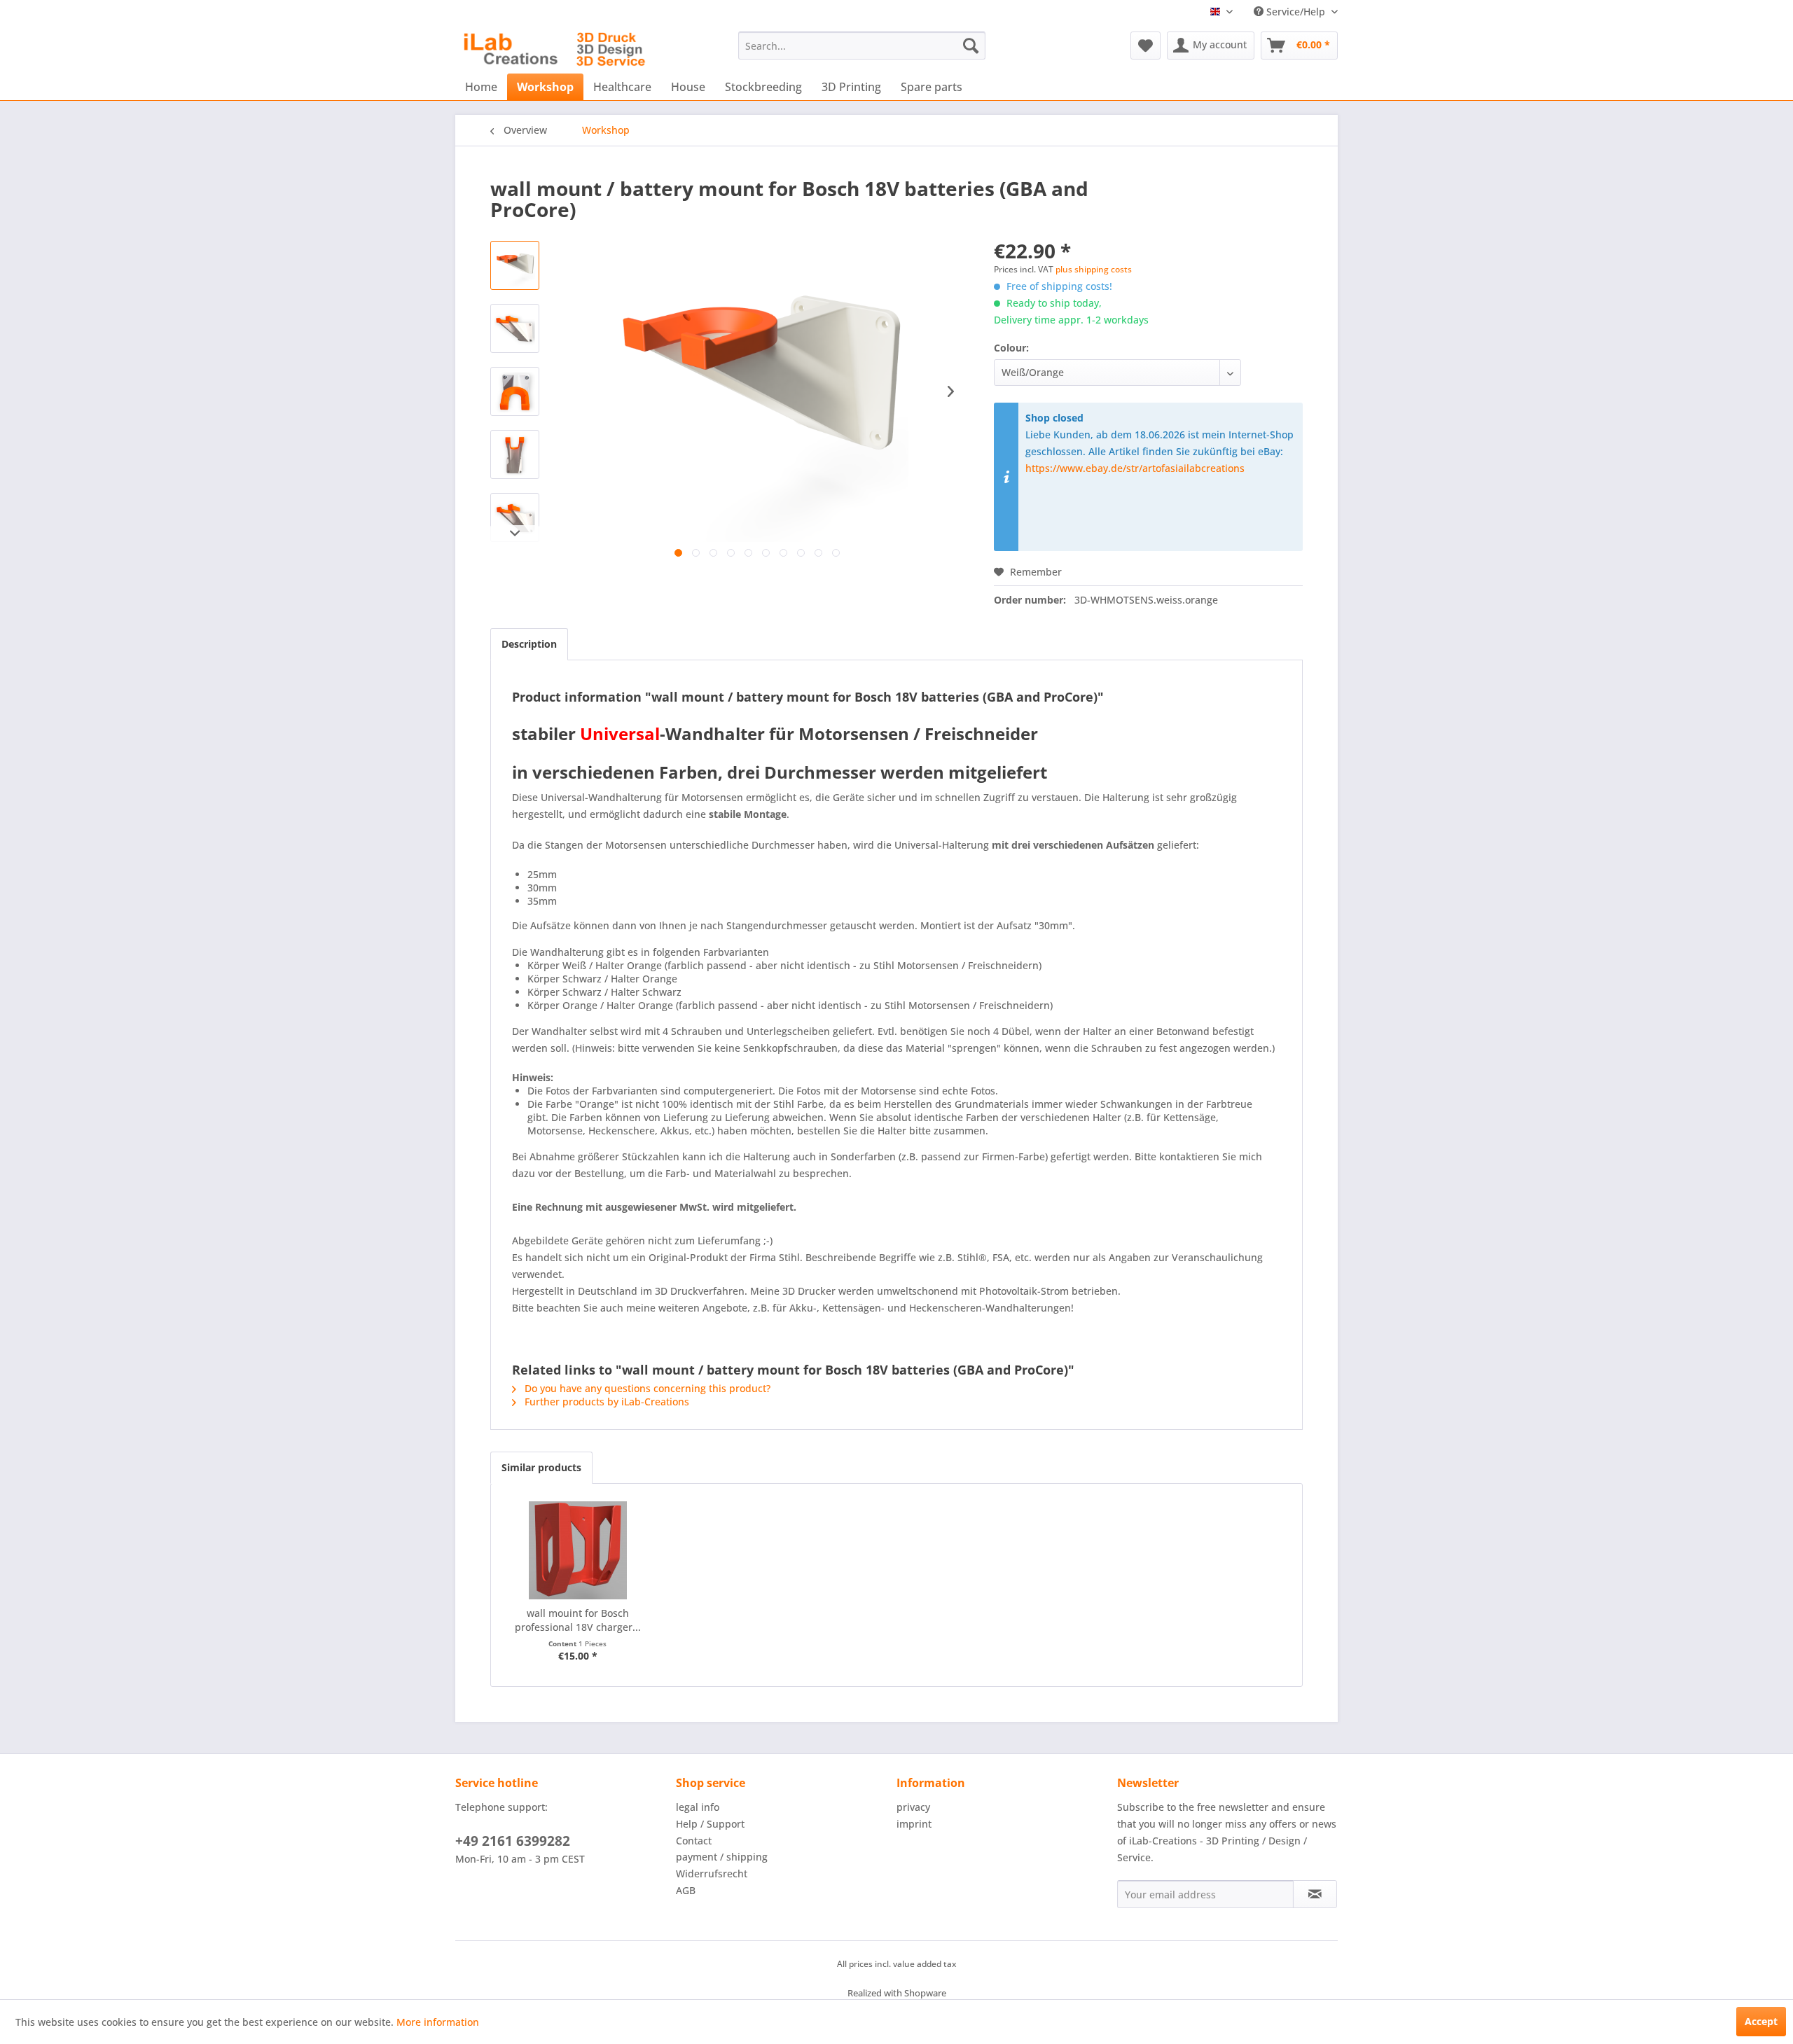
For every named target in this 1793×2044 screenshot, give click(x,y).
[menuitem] (862, 46)
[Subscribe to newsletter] (1315, 1894)
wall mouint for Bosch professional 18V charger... (578, 1620)
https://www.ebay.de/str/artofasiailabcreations (1135, 468)
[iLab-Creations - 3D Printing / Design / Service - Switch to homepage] (555, 49)
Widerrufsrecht (712, 1873)
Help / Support (710, 1824)
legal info (698, 1807)
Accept (1761, 2021)
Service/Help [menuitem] (1296, 12)
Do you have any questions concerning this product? (646, 1388)
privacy (913, 1807)
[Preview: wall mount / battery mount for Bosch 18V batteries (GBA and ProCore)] (515, 265)
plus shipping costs (1094, 269)
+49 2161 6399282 (513, 1841)
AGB (686, 1890)
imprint (914, 1824)
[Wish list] (1145, 46)
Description (529, 644)
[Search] (971, 46)
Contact (694, 1841)
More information (438, 2022)
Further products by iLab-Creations (605, 1402)
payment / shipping (722, 1857)
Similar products (541, 1467)
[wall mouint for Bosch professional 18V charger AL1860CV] (578, 1550)
